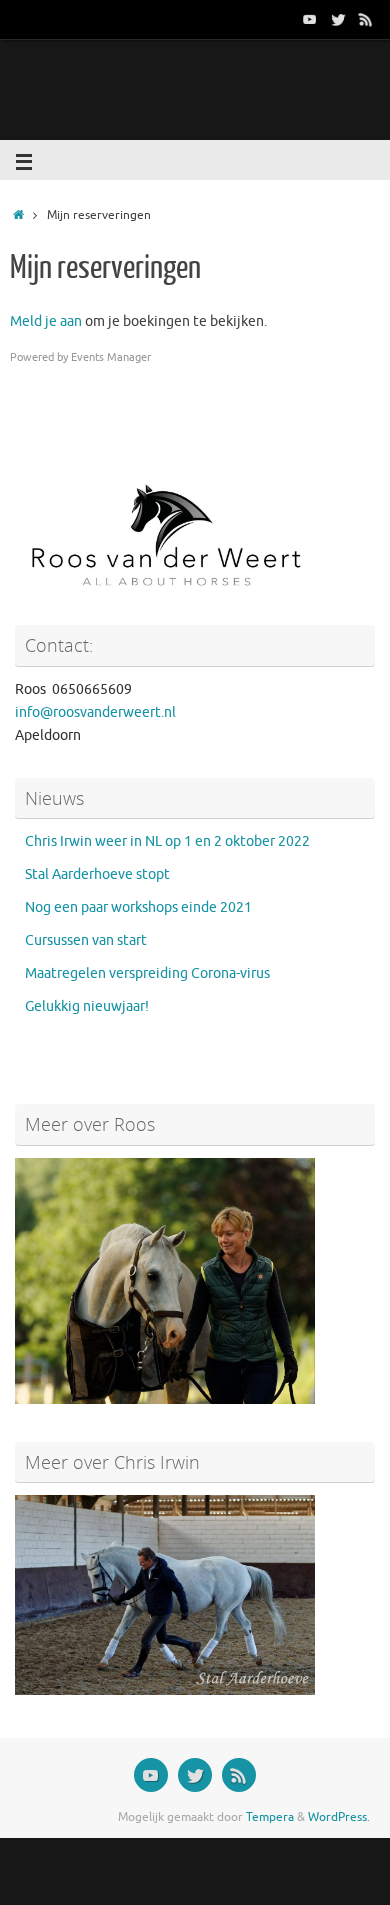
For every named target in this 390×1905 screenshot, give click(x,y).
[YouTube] (310, 19)
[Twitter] (338, 19)
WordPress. (339, 1817)
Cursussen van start (86, 940)
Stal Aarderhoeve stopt (97, 874)
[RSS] (366, 19)
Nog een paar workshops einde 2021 (138, 907)
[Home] (18, 215)
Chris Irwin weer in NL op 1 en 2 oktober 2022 (167, 841)
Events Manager (111, 357)
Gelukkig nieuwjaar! (87, 1006)
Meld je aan (46, 321)
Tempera (270, 1817)
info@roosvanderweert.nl (95, 712)
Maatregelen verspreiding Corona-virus (147, 973)
